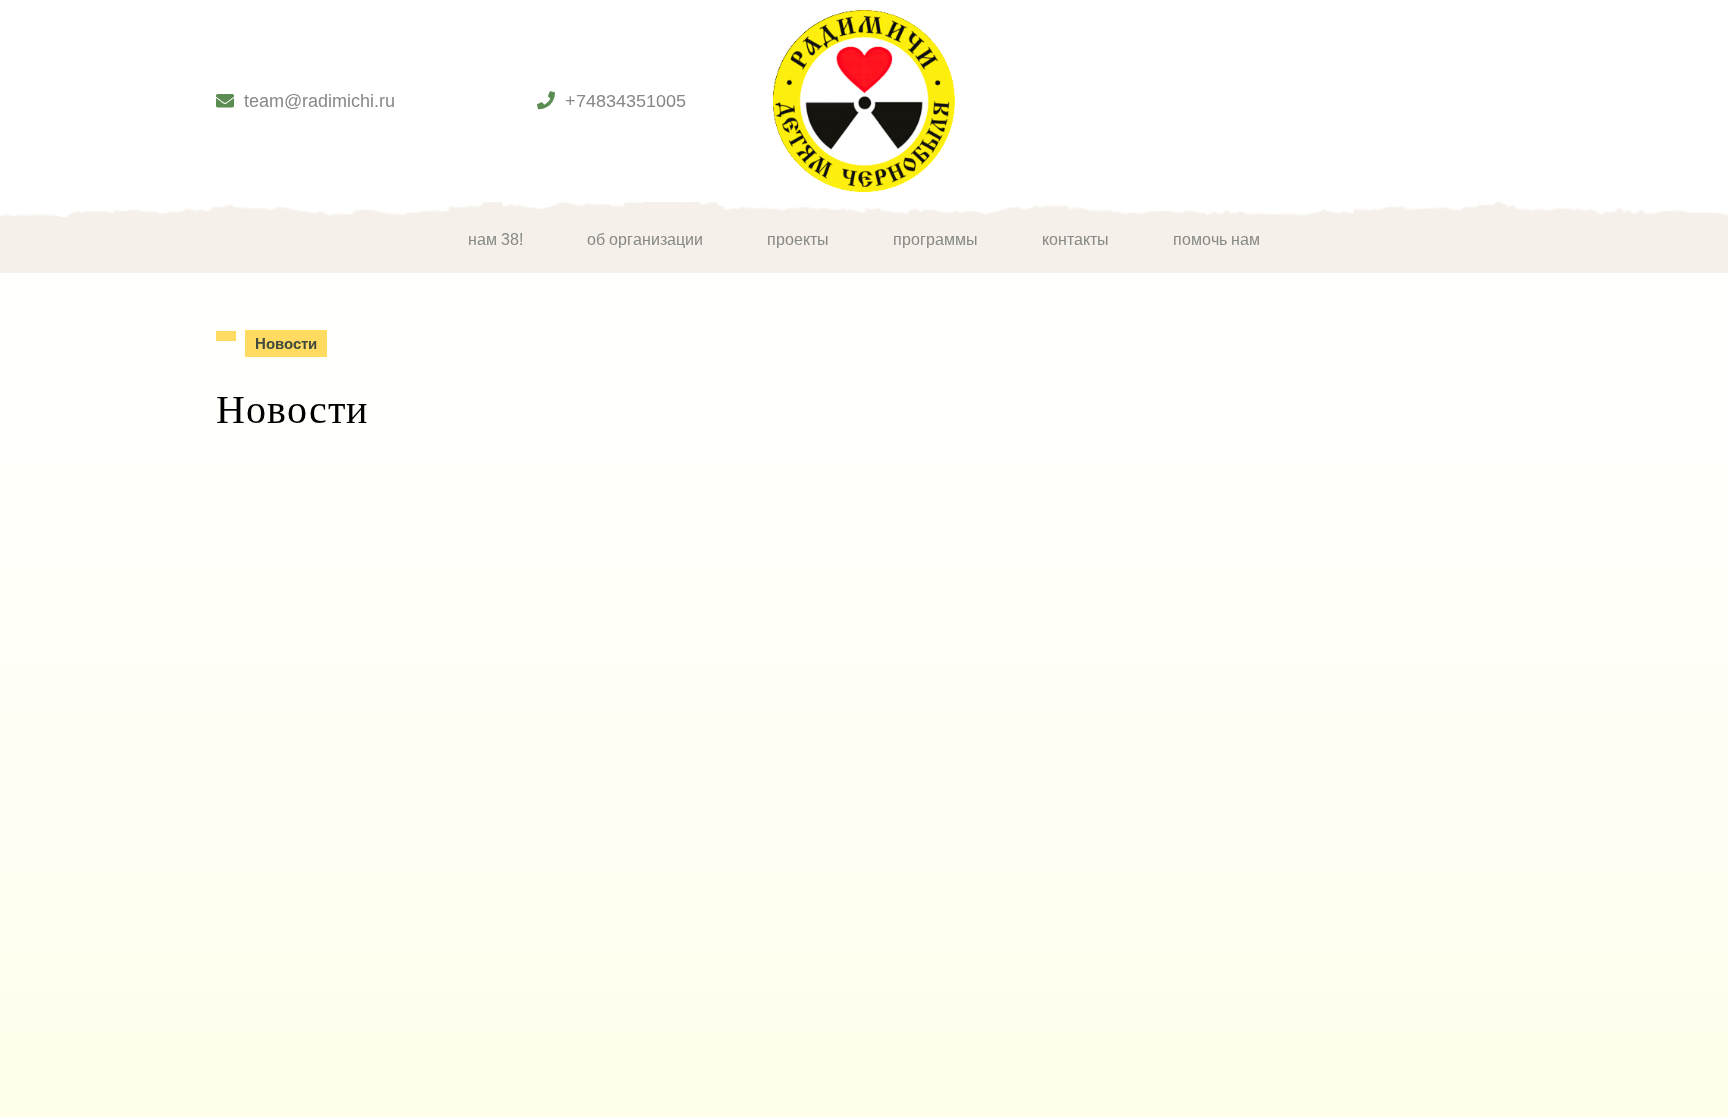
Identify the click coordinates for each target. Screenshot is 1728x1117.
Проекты (798, 239)
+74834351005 (625, 101)
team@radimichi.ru (319, 101)
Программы (935, 239)
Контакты (1075, 239)
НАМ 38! (495, 239)
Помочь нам (1216, 239)
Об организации (645, 239)
